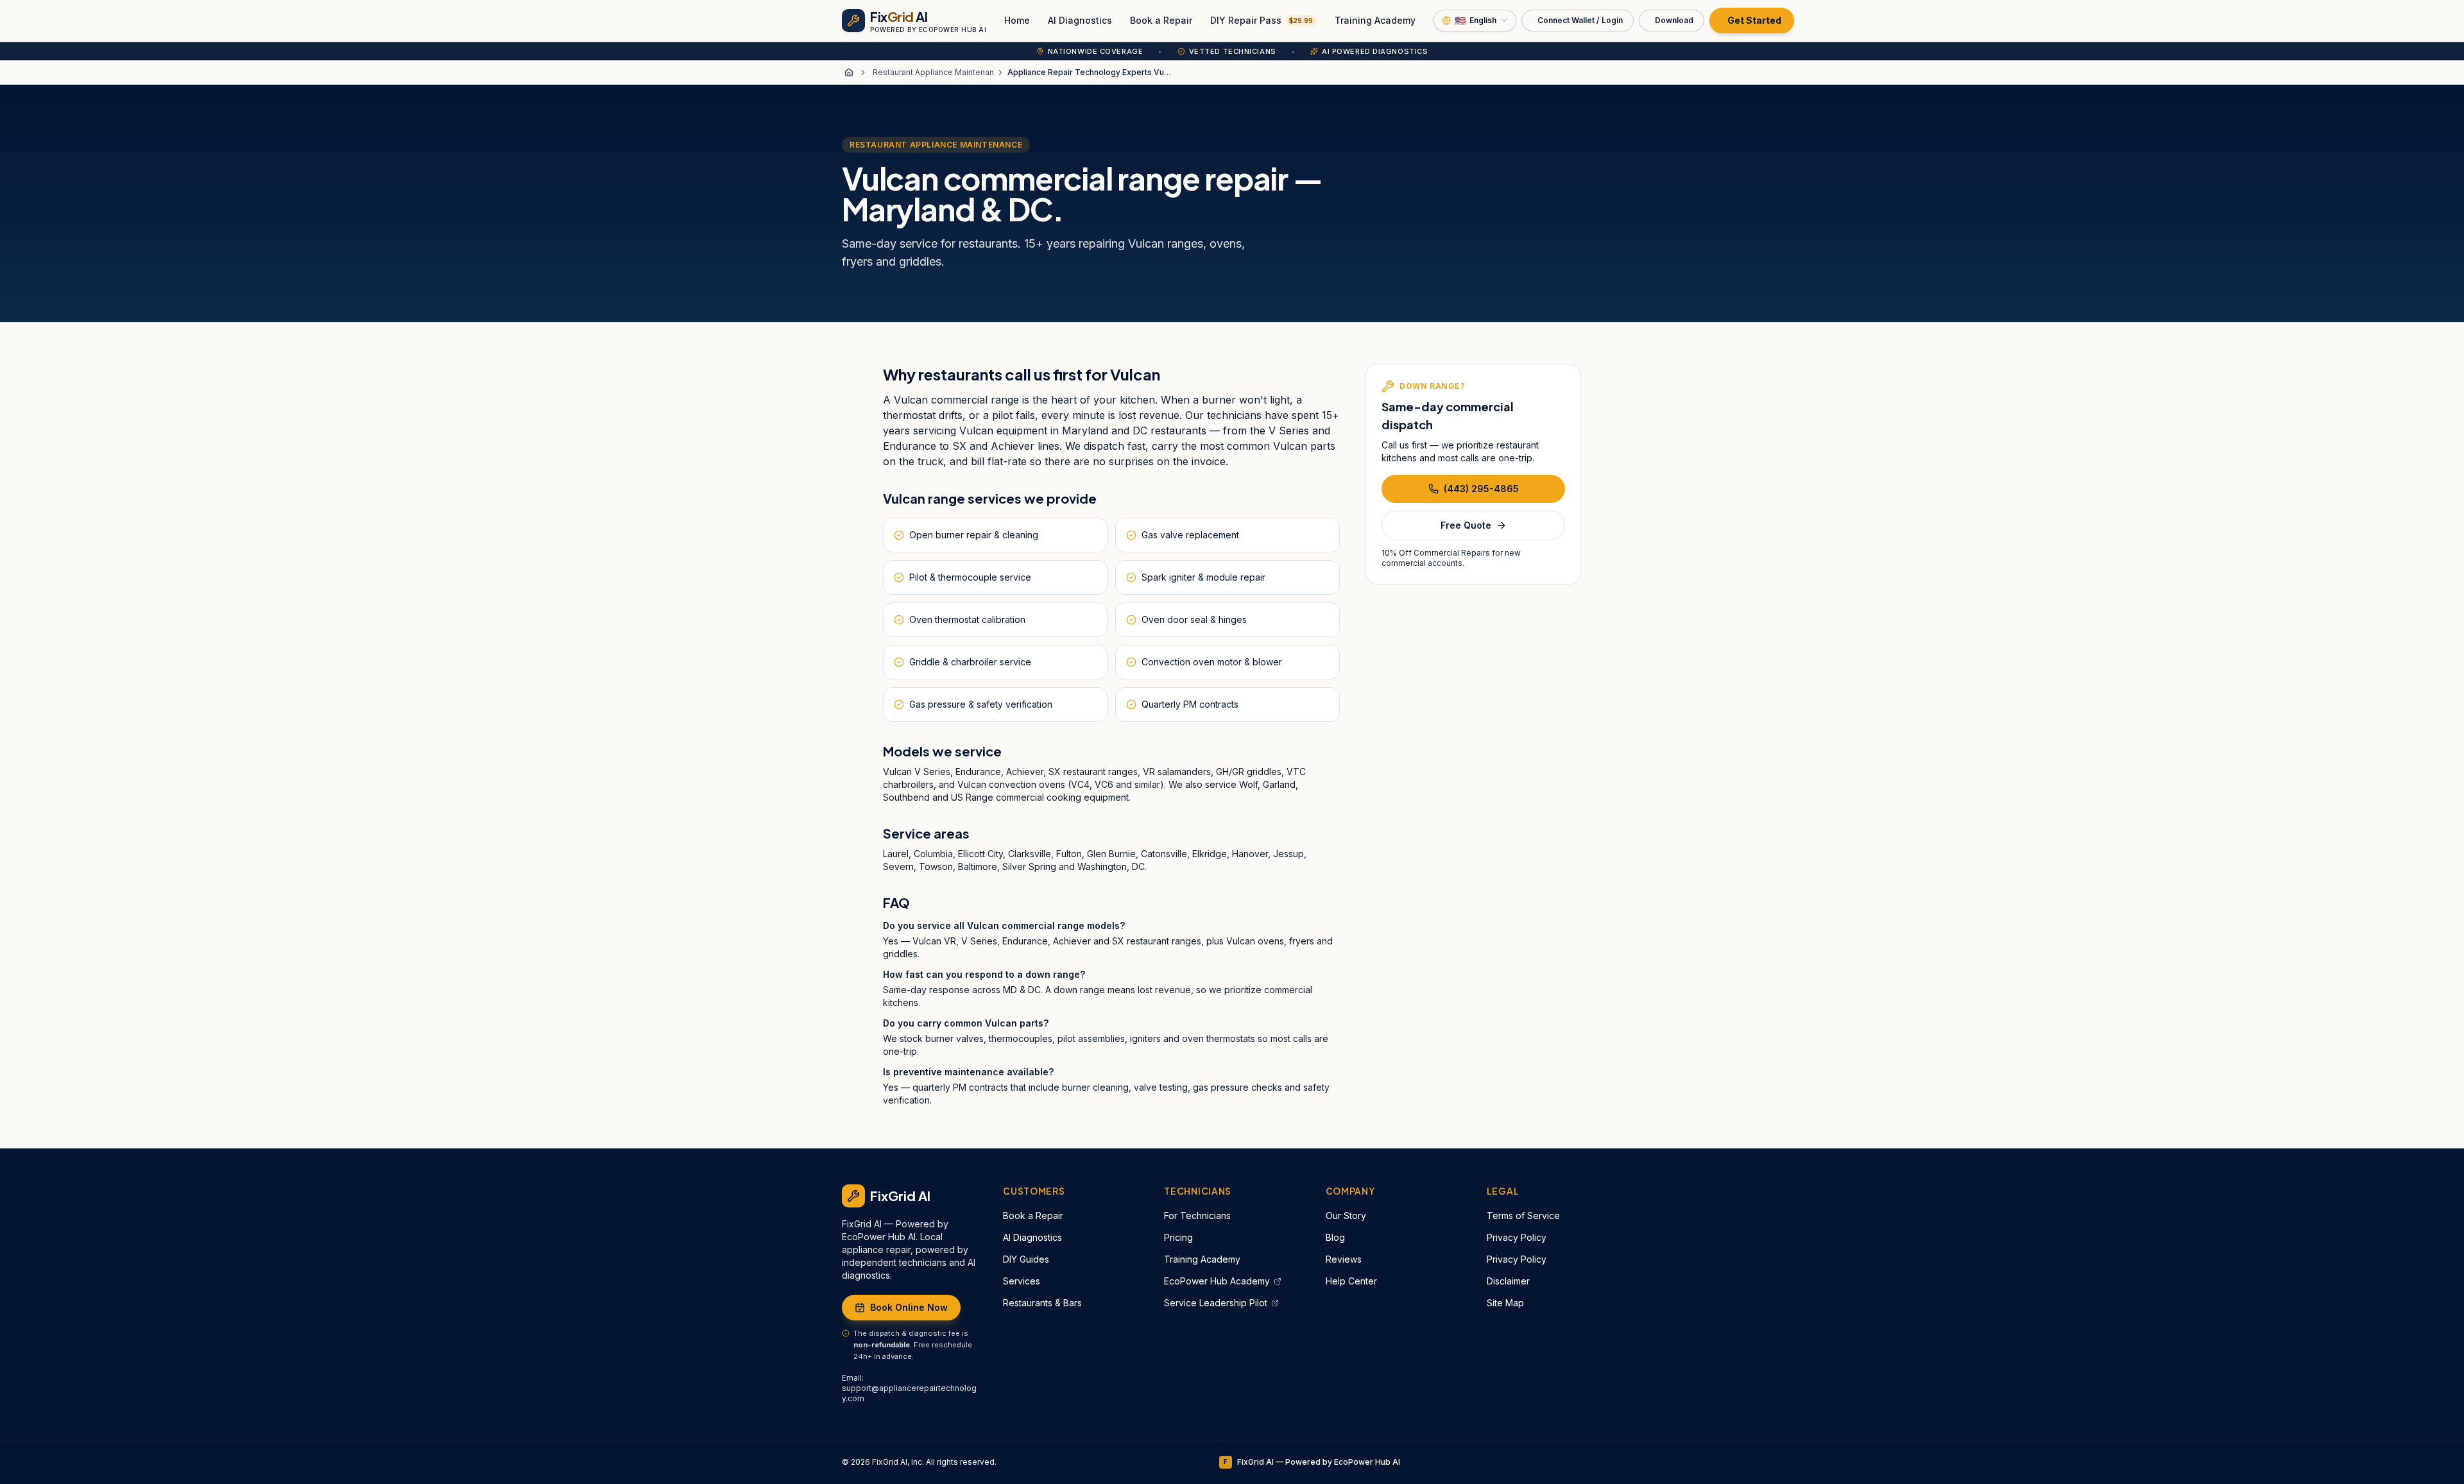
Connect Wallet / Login (1580, 20)
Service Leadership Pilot (1216, 1303)
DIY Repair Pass (1262, 20)
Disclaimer (1508, 1281)
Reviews (1344, 1259)
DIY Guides (1026, 1259)
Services (1022, 1281)
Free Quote (1466, 525)
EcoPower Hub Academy (1217, 1281)
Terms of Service (1523, 1215)
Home (1017, 20)
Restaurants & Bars (1042, 1303)
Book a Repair (1161, 20)
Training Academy (1375, 20)
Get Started (1754, 20)
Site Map (1505, 1303)
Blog (1335, 1237)
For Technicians (1197, 1215)
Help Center (1351, 1281)
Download (1674, 20)
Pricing (1178, 1237)
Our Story (1346, 1215)
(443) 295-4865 (1481, 489)
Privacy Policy (1517, 1237)
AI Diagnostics (1080, 20)
